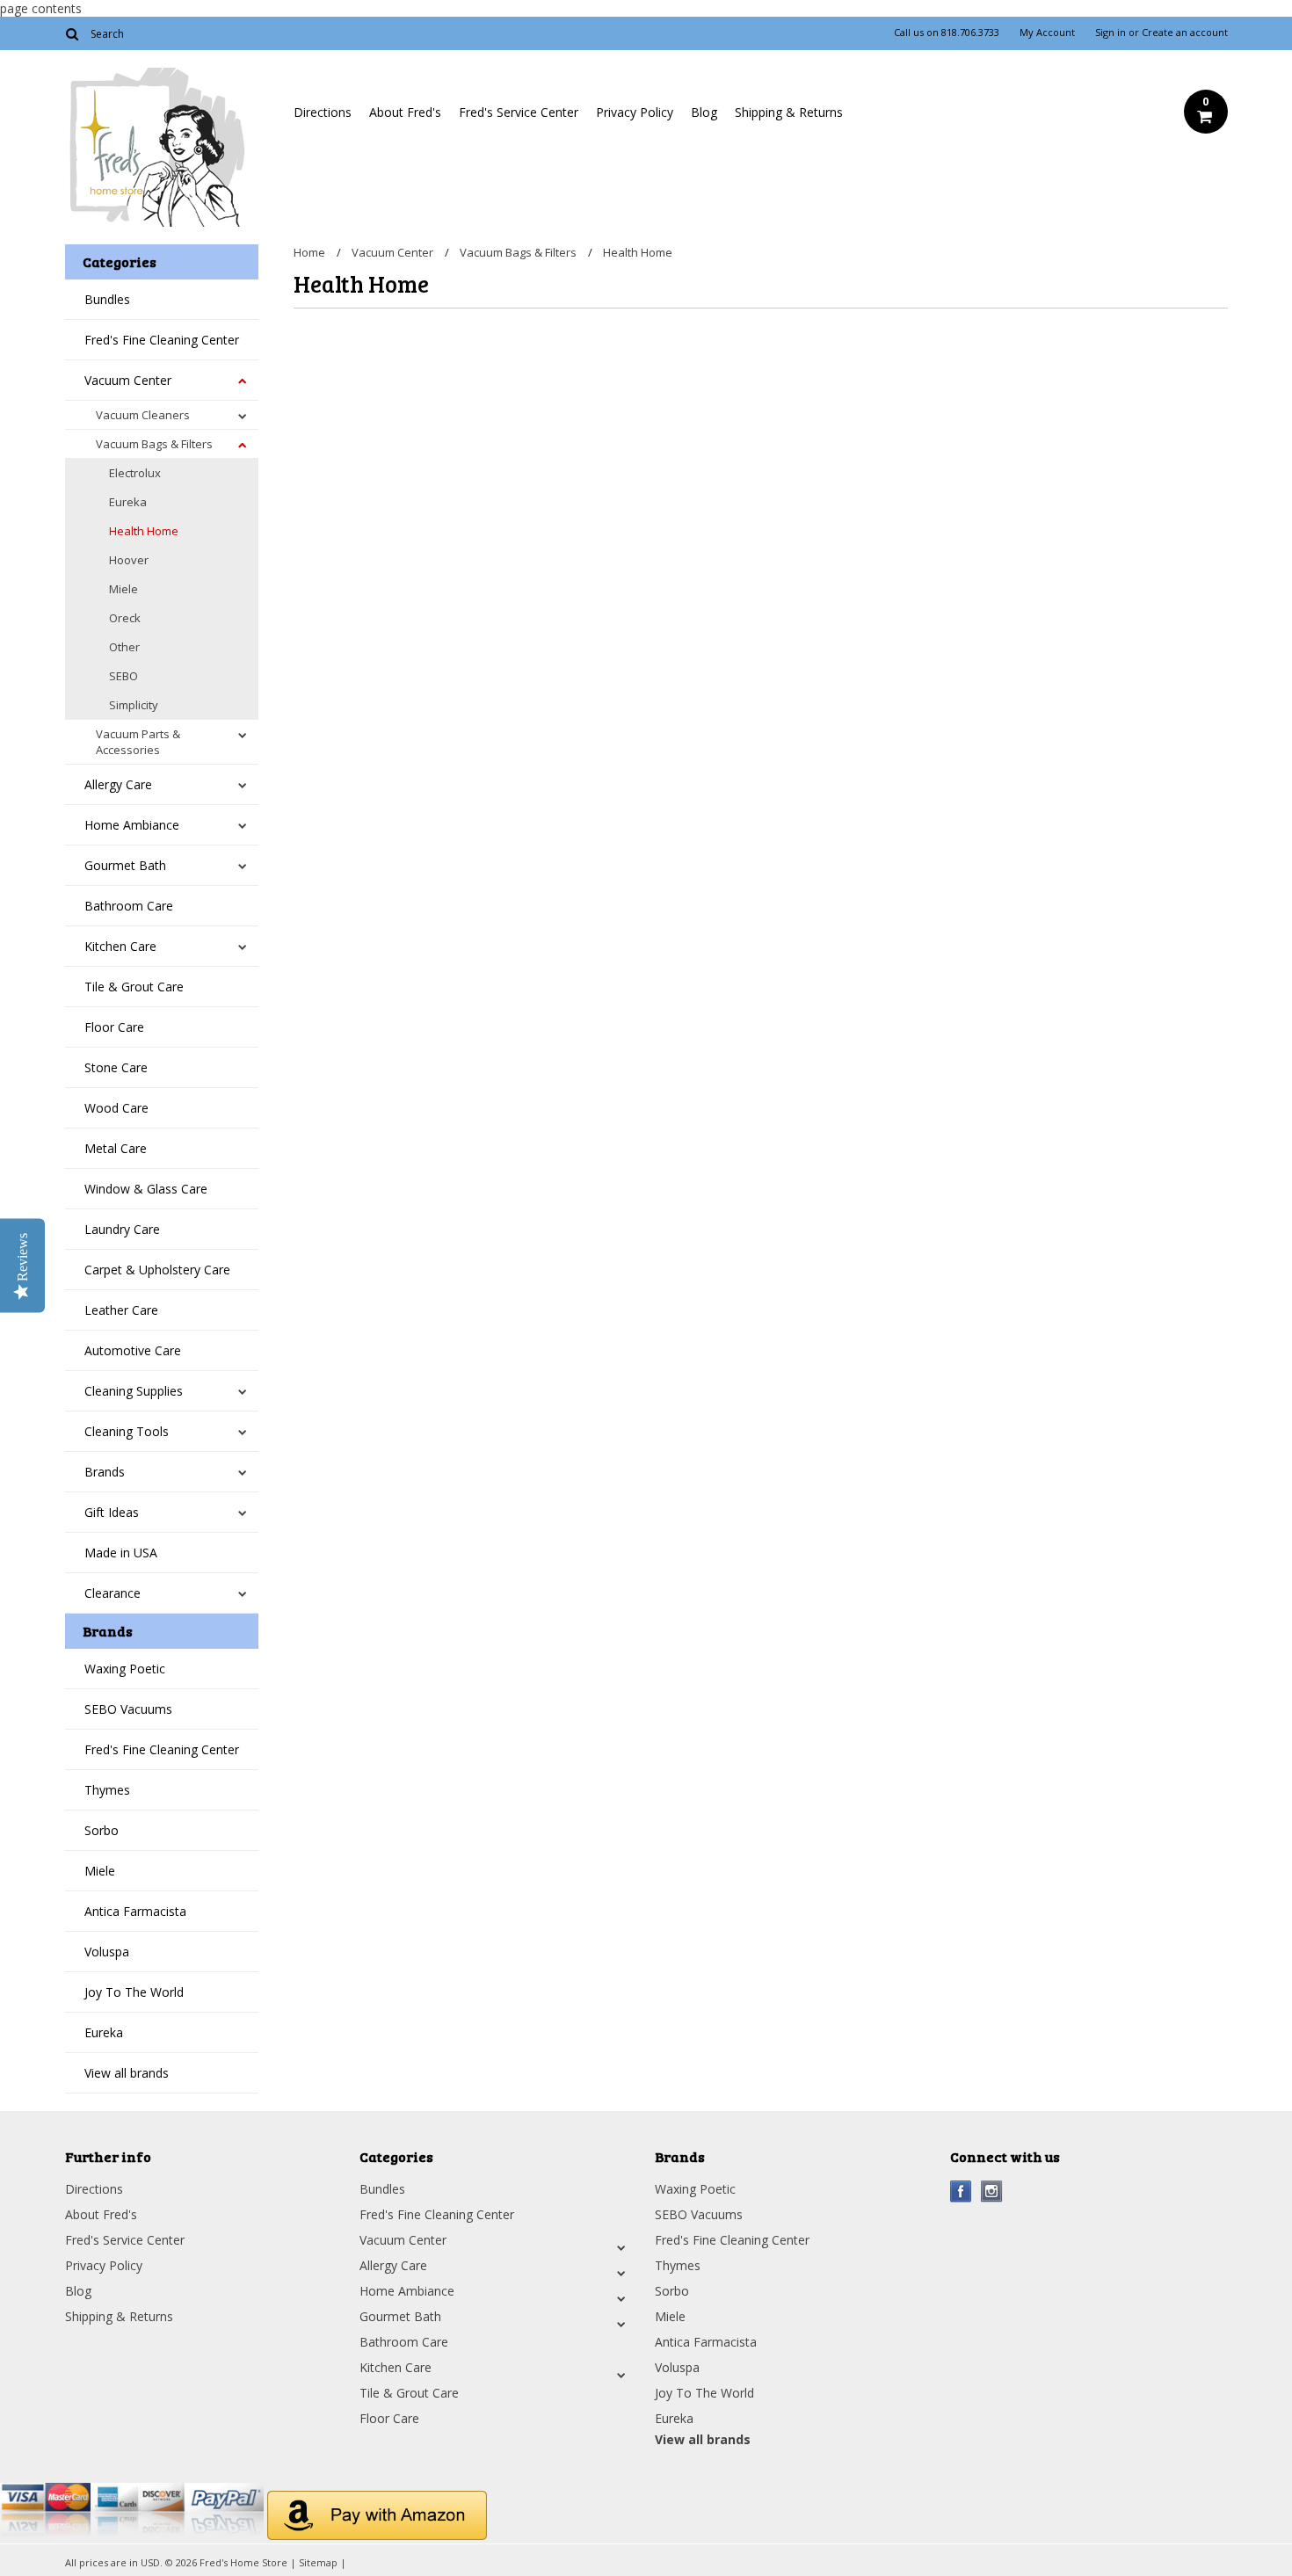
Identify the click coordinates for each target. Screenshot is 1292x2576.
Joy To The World (134, 1992)
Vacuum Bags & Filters (154, 444)
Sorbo (102, 1830)
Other (124, 647)
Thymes (107, 1790)
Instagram (992, 2191)
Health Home (144, 531)
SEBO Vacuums (128, 1709)
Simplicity (134, 705)
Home (309, 252)
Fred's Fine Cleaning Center (162, 340)
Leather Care (121, 1310)
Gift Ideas (112, 1512)
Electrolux (135, 473)
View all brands (127, 2073)
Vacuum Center (128, 380)
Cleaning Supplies (134, 1391)
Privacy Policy (635, 112)
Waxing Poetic (125, 1669)
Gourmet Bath (125, 865)
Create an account (1185, 33)
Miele (123, 589)
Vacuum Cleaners (143, 415)
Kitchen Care (120, 946)
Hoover (129, 560)
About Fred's (405, 112)
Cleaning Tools (127, 1431)
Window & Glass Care (146, 1189)
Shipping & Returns (789, 112)
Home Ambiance (132, 825)
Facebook (961, 2191)
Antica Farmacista (135, 1911)
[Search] (73, 33)
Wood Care (116, 1108)
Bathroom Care (129, 906)
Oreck (125, 618)
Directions (323, 112)
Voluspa (107, 1952)
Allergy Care (118, 784)
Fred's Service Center (519, 112)
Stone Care (116, 1067)
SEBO (123, 676)
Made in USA (121, 1553)
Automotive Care (133, 1350)
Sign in (1111, 33)
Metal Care (116, 1148)
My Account (1047, 33)
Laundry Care (122, 1229)
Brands (105, 1472)
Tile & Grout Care (134, 987)
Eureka (128, 502)
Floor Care (114, 1027)
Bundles (107, 299)
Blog (704, 112)
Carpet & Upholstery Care (157, 1270)
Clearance (113, 1593)
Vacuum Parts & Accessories (138, 742)
